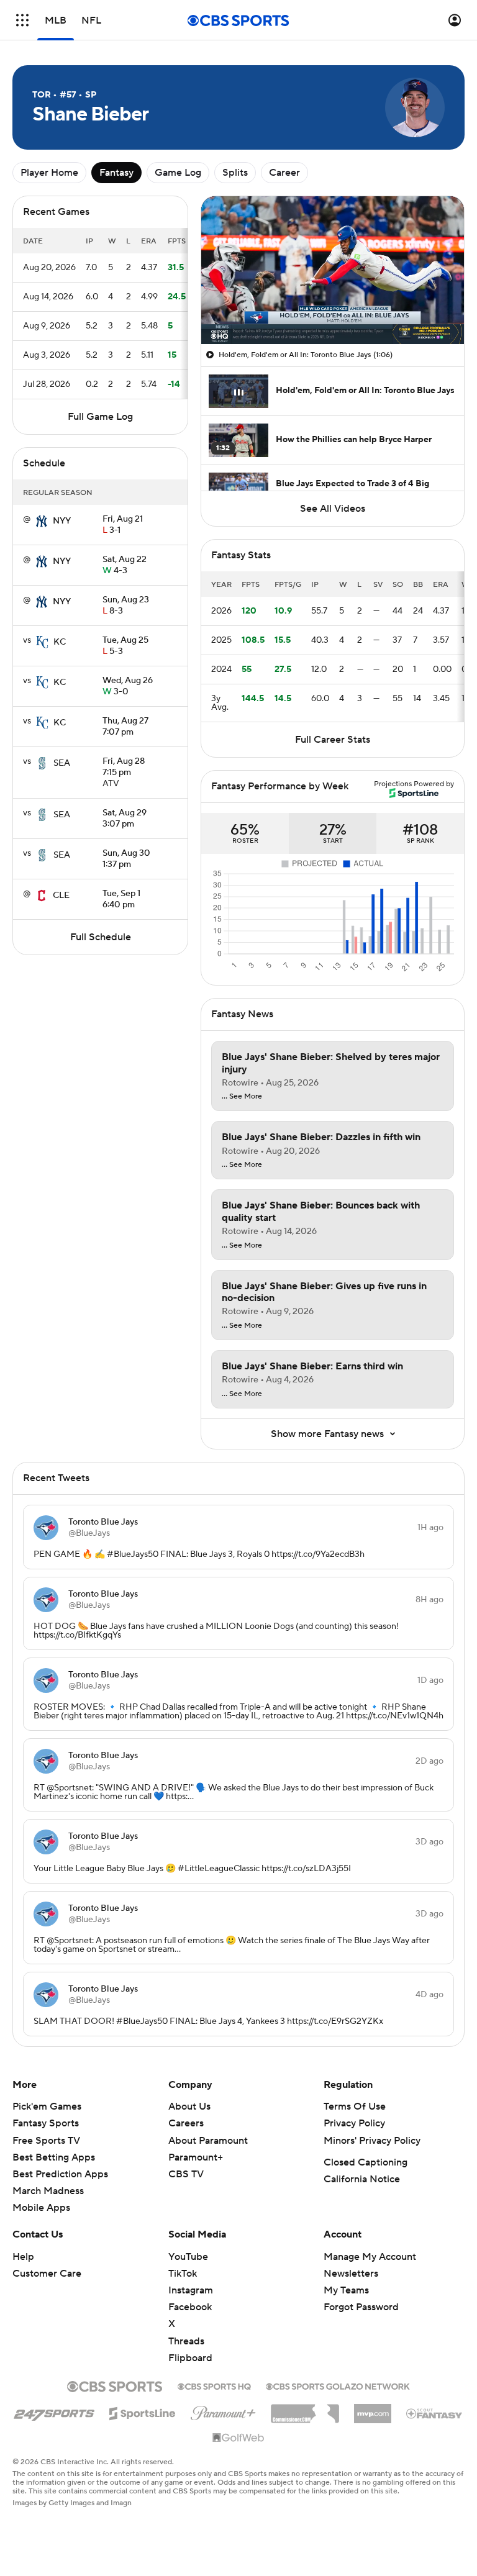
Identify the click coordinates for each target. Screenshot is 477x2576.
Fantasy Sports (46, 2123)
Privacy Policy (354, 2123)
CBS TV (186, 2174)
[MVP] (373, 2409)
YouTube (188, 2257)
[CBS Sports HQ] (214, 2385)
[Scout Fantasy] (435, 2413)
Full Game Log (100, 417)
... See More (242, 1097)
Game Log (178, 173)
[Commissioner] (305, 2409)
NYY (62, 521)
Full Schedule (101, 937)
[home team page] (42, 521)
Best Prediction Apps (60, 2174)
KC (60, 642)
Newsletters (351, 2274)
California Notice (362, 2179)
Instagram (191, 2290)
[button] (22, 20)
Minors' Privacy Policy (372, 2141)
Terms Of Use (355, 2107)
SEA (62, 763)
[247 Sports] (54, 2411)
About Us (189, 2107)
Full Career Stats (333, 740)
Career (284, 173)
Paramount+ (196, 2157)
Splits (235, 173)
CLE (61, 896)
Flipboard (190, 2358)
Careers (186, 2123)
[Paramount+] (223, 2411)
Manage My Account (370, 2257)
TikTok (183, 2274)
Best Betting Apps (54, 2157)
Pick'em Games (47, 2107)
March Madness (48, 2191)
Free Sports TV (46, 2141)
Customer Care (47, 2274)
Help (23, 2257)
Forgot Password (361, 2307)
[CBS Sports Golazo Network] (338, 2385)
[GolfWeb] (238, 2438)
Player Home (49, 173)
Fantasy (116, 173)
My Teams (346, 2290)
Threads (186, 2341)
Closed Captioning (366, 2162)
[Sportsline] (143, 2411)
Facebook (190, 2307)
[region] (333, 270)
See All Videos (333, 509)
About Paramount (208, 2141)
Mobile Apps (41, 2208)
